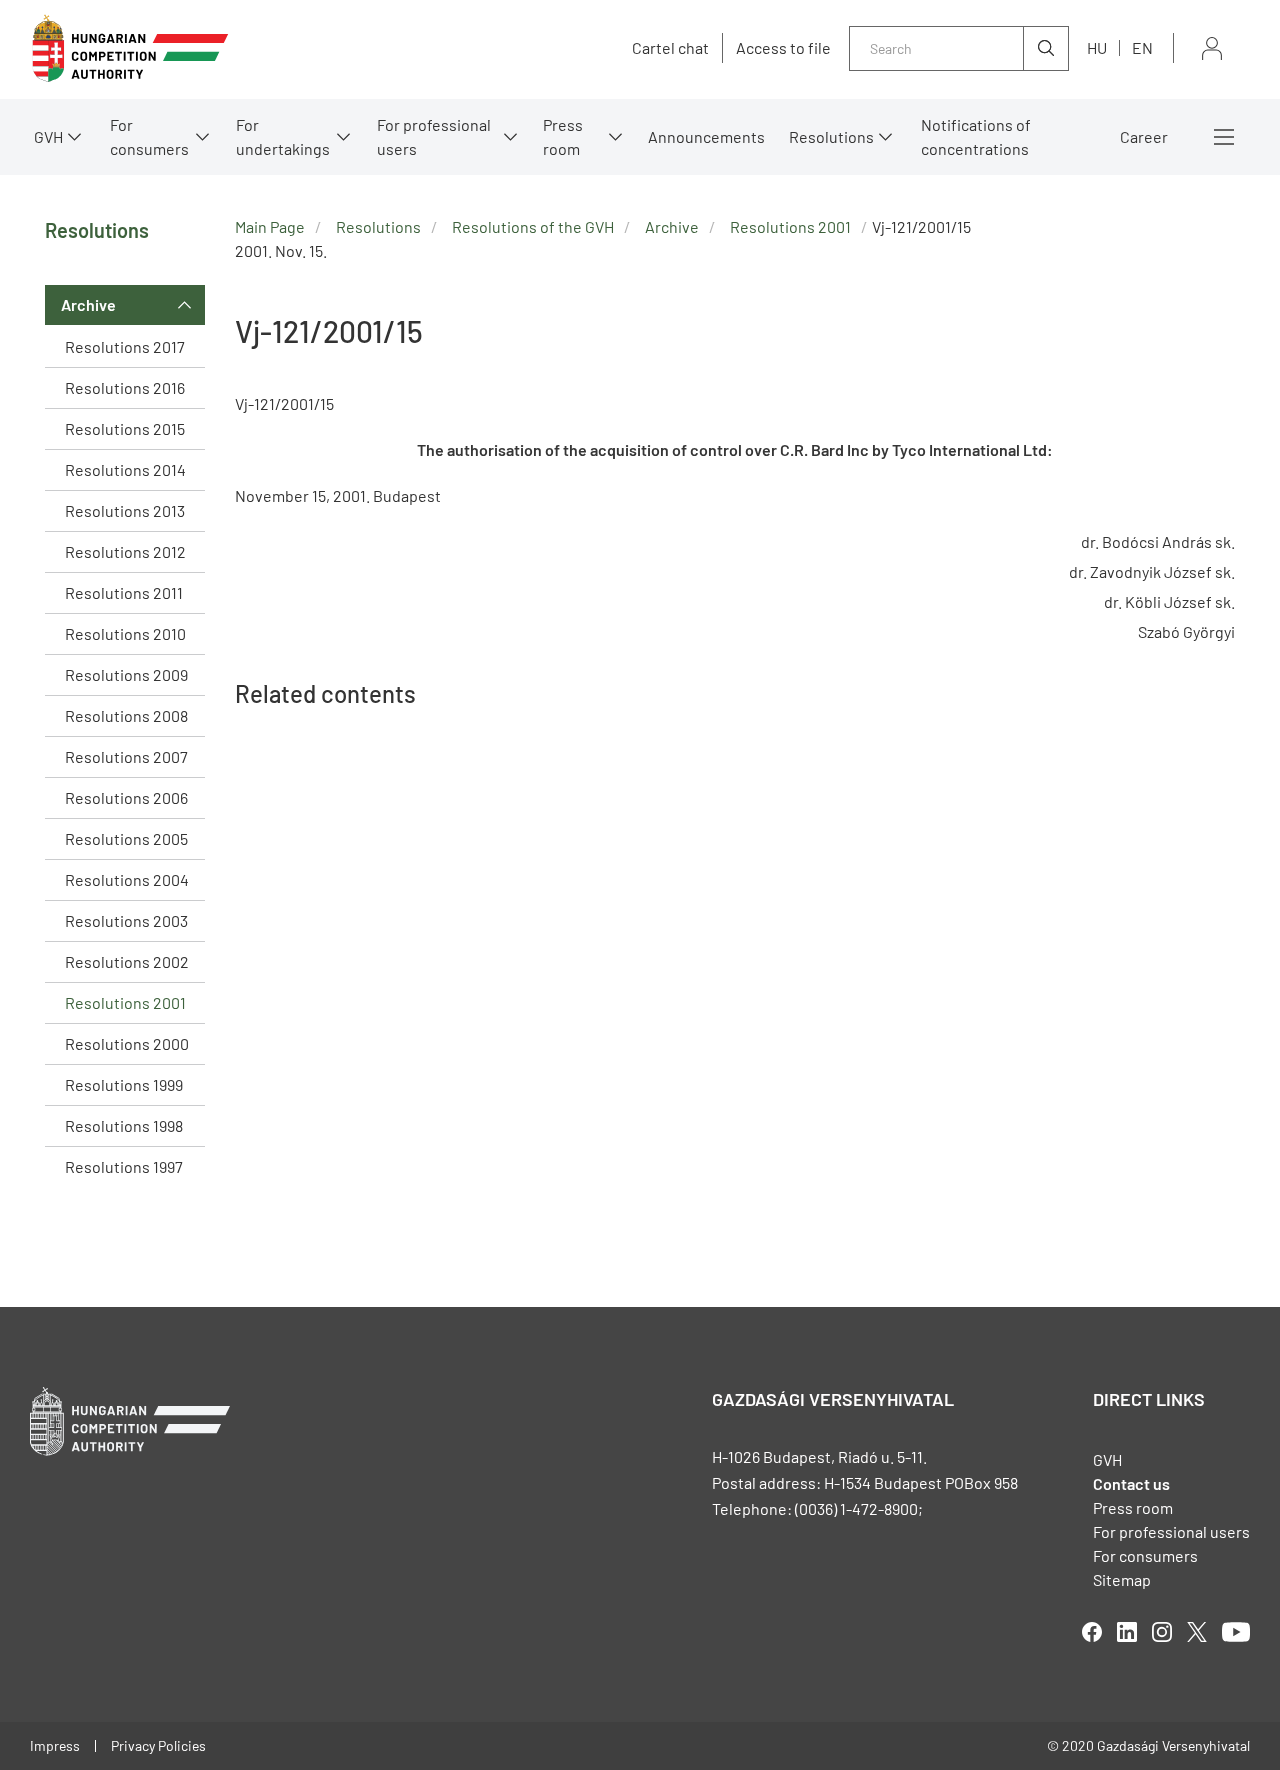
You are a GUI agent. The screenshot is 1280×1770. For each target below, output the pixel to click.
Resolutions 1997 (124, 1166)
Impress (55, 1745)
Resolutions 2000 (127, 1043)
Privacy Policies (158, 1745)
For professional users (434, 136)
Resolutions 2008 (126, 715)
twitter (1197, 1632)
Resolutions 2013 (125, 510)
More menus (1224, 137)
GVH (48, 136)
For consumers (1145, 1555)
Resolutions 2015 (125, 428)
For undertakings (283, 136)
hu (1097, 47)
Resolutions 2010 (125, 633)
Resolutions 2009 (126, 674)
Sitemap (1122, 1579)
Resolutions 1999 (124, 1084)
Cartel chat (670, 48)
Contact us (1131, 1483)
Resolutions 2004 (127, 879)
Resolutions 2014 (125, 469)
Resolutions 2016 (125, 387)
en (1142, 47)
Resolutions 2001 (125, 1002)
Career (1144, 136)
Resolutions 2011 (124, 592)
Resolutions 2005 (126, 838)
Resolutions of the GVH (533, 226)
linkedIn (1127, 1632)
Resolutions (831, 136)
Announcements (706, 136)
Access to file (783, 48)
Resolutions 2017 (125, 346)
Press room (563, 136)
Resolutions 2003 (126, 920)
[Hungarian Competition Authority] (130, 48)
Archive (88, 304)
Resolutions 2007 (126, 756)
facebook (1092, 1632)
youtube (1236, 1632)
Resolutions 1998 (124, 1125)
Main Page (270, 226)
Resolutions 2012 (125, 551)
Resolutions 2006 (126, 797)
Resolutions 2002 (127, 961)
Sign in (1212, 48)
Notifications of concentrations (976, 136)
